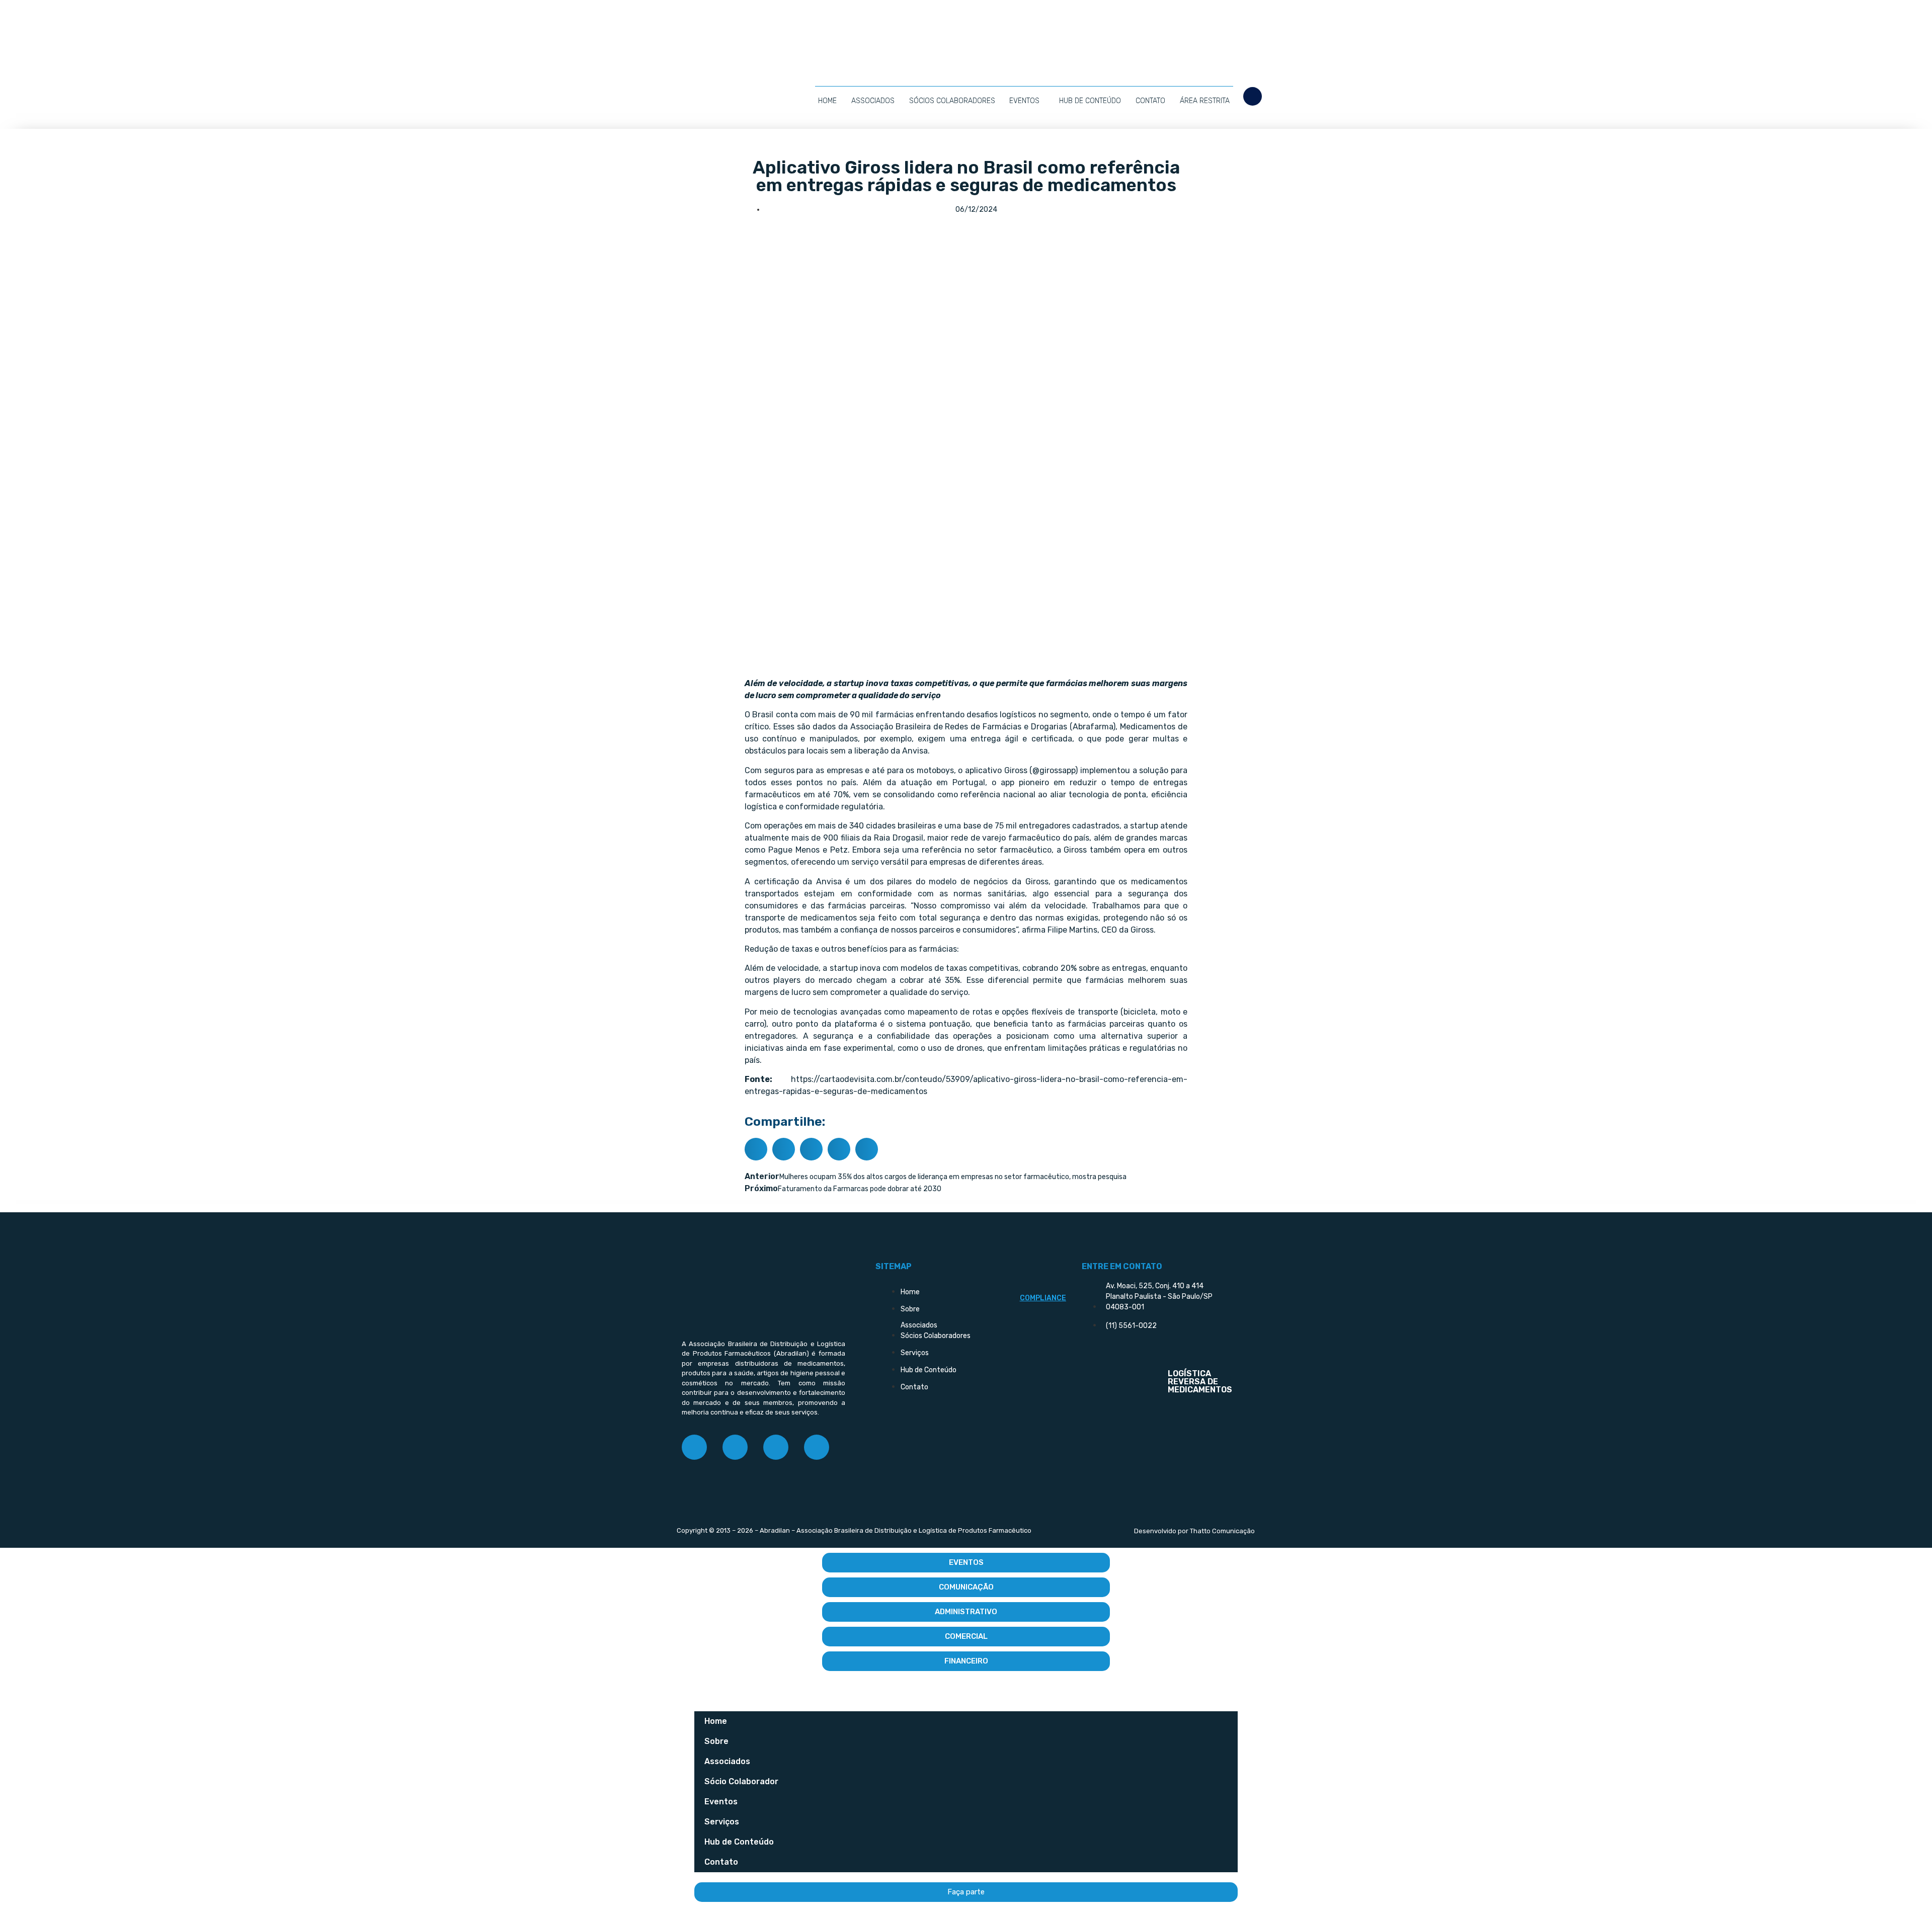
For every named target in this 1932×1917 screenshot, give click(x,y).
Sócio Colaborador (741, 1781)
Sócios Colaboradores (952, 101)
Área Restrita (1205, 101)
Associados (873, 101)
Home (827, 101)
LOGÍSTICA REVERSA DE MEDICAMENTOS (1200, 1382)
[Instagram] (735, 1447)
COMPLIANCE (1043, 1298)
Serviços (722, 1822)
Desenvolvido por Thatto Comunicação (1194, 1531)
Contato (1150, 101)
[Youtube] (817, 1447)
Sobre (716, 1741)
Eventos (1024, 101)
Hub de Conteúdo (1090, 101)
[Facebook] (694, 1447)
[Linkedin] (776, 1447)
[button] (1253, 96)
